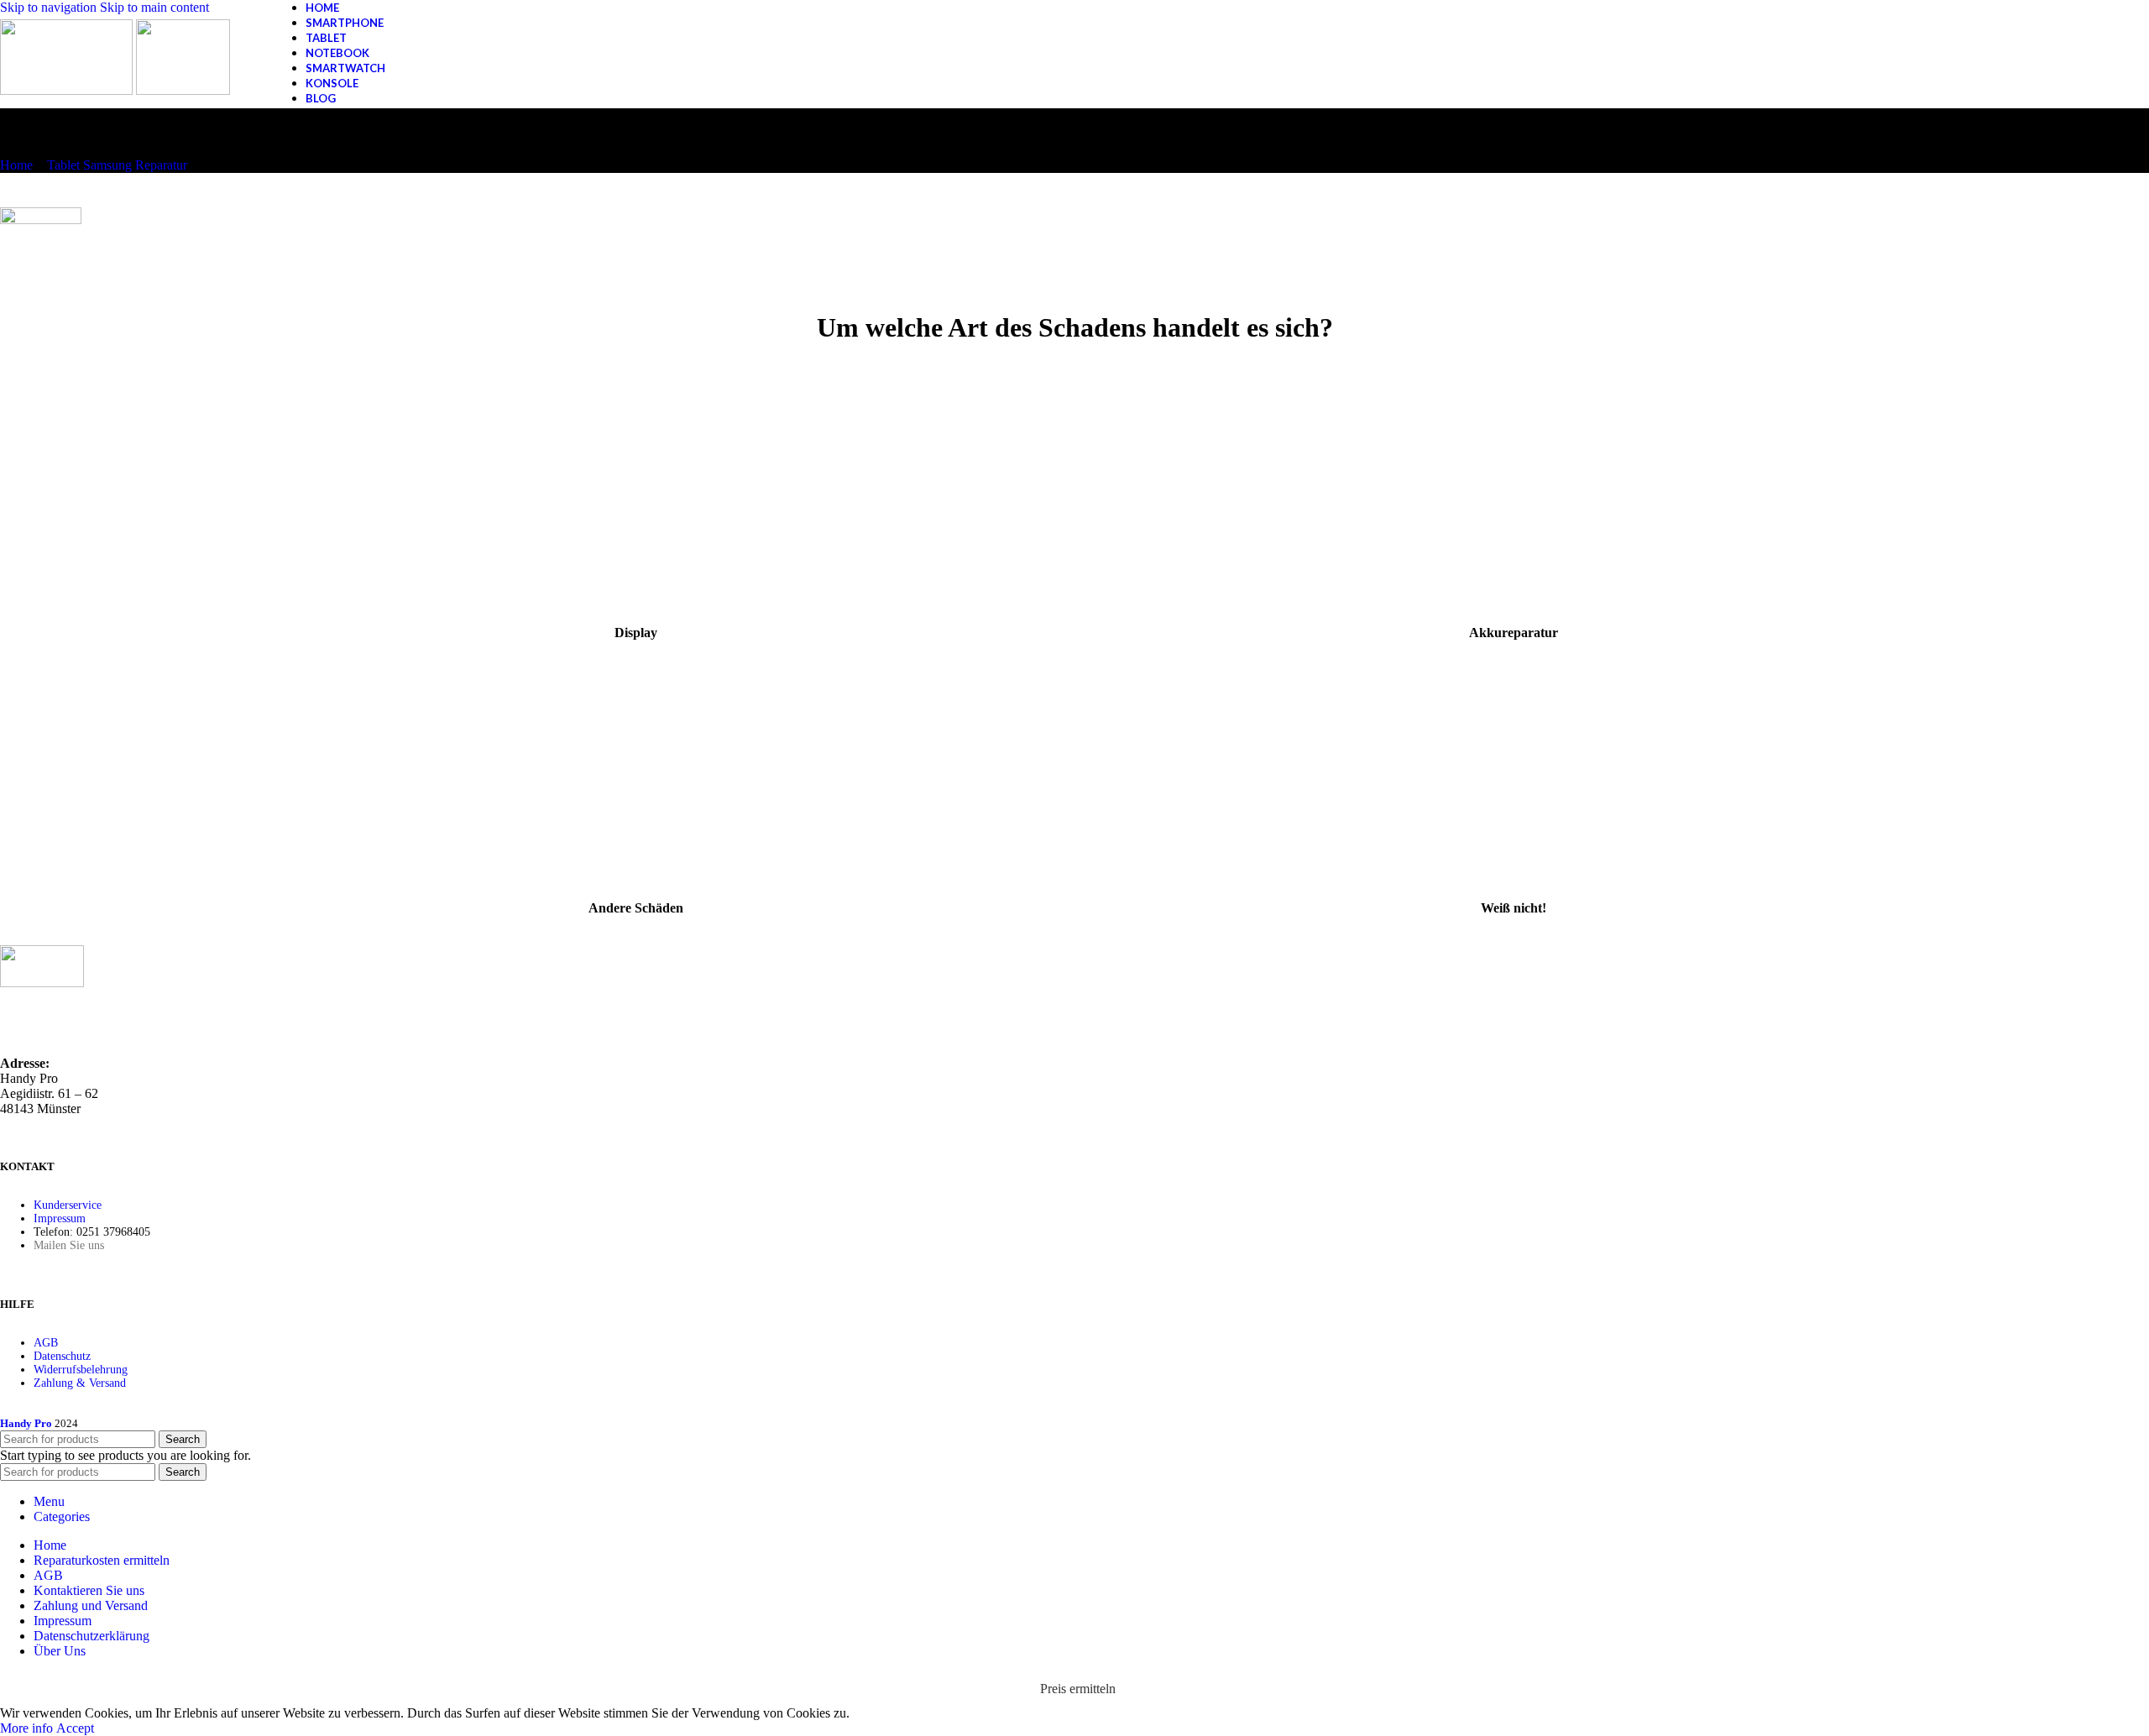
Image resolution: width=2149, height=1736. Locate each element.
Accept (75, 1728)
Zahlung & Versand (80, 1383)
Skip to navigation (50, 7)
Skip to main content (154, 7)
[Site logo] (68, 90)
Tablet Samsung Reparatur (117, 165)
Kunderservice (68, 1205)
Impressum (60, 1218)
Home (16, 165)
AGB (46, 1343)
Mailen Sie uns (69, 1245)
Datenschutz (62, 1356)
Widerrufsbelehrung (81, 1370)
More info (28, 1728)
